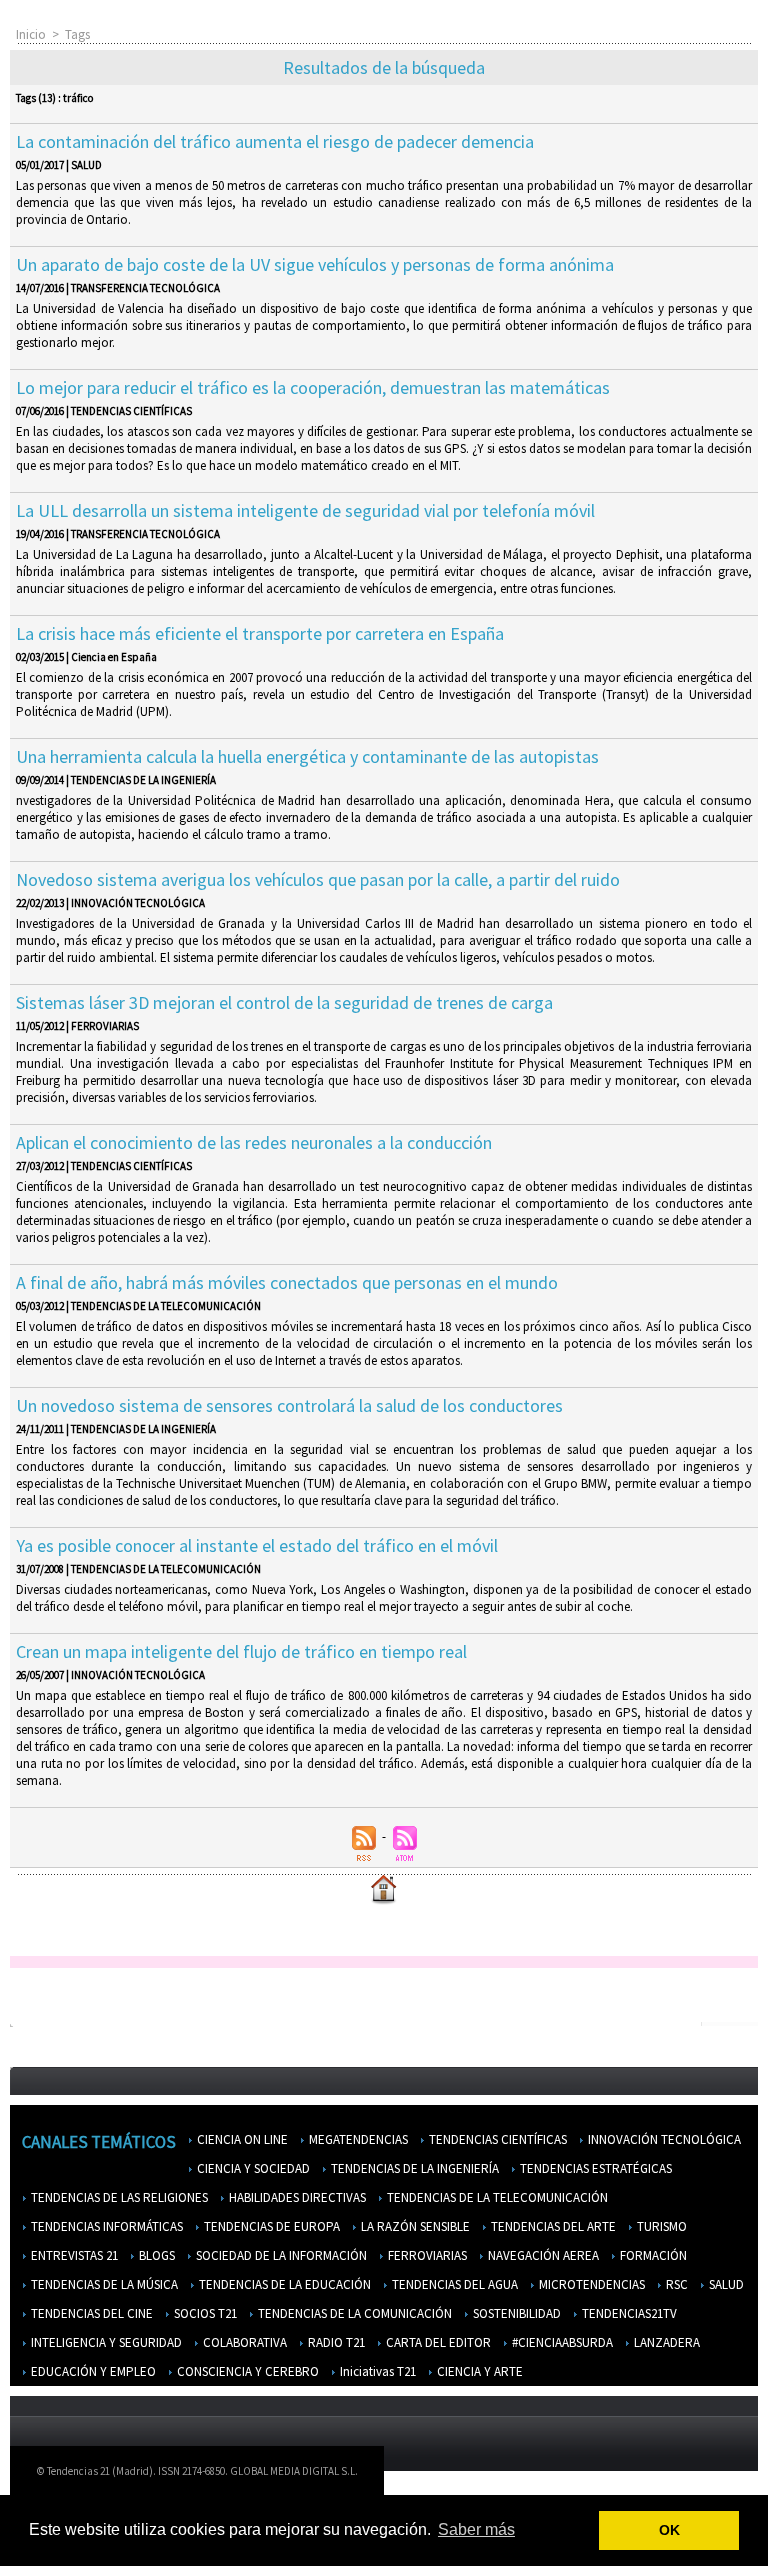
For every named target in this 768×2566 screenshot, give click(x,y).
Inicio (31, 34)
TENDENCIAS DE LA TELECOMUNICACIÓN (496, 2197)
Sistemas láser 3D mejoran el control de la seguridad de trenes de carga (284, 1002)
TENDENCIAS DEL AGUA (453, 2284)
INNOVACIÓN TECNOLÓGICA (663, 2139)
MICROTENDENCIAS (590, 2284)
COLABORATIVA (243, 2342)
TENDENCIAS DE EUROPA (270, 2226)
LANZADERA (665, 2342)
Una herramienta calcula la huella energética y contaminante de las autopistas (307, 756)
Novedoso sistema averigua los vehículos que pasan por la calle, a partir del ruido (318, 879)
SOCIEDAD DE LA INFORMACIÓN (280, 2255)
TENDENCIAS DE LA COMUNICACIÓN (353, 2313)
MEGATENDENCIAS (357, 2139)
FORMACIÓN (652, 2255)
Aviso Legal (529, 2475)
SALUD (725, 2284)
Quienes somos (438, 2475)
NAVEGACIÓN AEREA (542, 2255)
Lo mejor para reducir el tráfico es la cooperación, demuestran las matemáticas (313, 387)
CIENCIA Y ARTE (478, 2371)
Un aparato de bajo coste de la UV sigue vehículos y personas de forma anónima (315, 264)
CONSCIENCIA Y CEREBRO (246, 2371)
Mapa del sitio (688, 2475)
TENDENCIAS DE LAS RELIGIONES (118, 2197)
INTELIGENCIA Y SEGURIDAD (105, 2342)
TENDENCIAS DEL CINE (90, 2313)
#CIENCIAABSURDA (561, 2342)
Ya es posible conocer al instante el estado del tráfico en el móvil (257, 1545)
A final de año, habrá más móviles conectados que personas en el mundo (287, 1282)
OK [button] (669, 2530)
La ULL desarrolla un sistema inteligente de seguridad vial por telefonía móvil (305, 510)
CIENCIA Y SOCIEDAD (252, 2168)
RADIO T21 (335, 2342)
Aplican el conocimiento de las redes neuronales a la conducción (254, 1142)
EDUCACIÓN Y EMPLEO (92, 2371)
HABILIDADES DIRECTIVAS (296, 2197)
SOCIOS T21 (204, 2313)
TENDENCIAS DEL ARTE (552, 2226)
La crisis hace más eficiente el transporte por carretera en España (260, 633)
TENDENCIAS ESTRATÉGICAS (594, 2168)
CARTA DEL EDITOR (437, 2342)
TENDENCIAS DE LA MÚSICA (103, 2284)
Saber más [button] (476, 2529)
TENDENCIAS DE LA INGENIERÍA (413, 2168)
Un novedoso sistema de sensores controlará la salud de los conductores (289, 1405)
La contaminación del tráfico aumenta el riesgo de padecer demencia (275, 141)
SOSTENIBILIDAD (515, 2313)
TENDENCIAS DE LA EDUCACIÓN (283, 2284)
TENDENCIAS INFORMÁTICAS (105, 2226)
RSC (675, 2284)
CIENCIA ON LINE (241, 2139)
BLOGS (155, 2255)
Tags (77, 34)
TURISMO (660, 2226)
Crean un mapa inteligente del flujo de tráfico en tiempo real (241, 1651)
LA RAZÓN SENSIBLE (414, 2226)
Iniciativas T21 (376, 2371)
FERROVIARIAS (426, 2255)
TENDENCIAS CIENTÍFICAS (496, 2139)
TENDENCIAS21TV (628, 2313)
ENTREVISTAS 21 (73, 2255)
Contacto (605, 2475)
